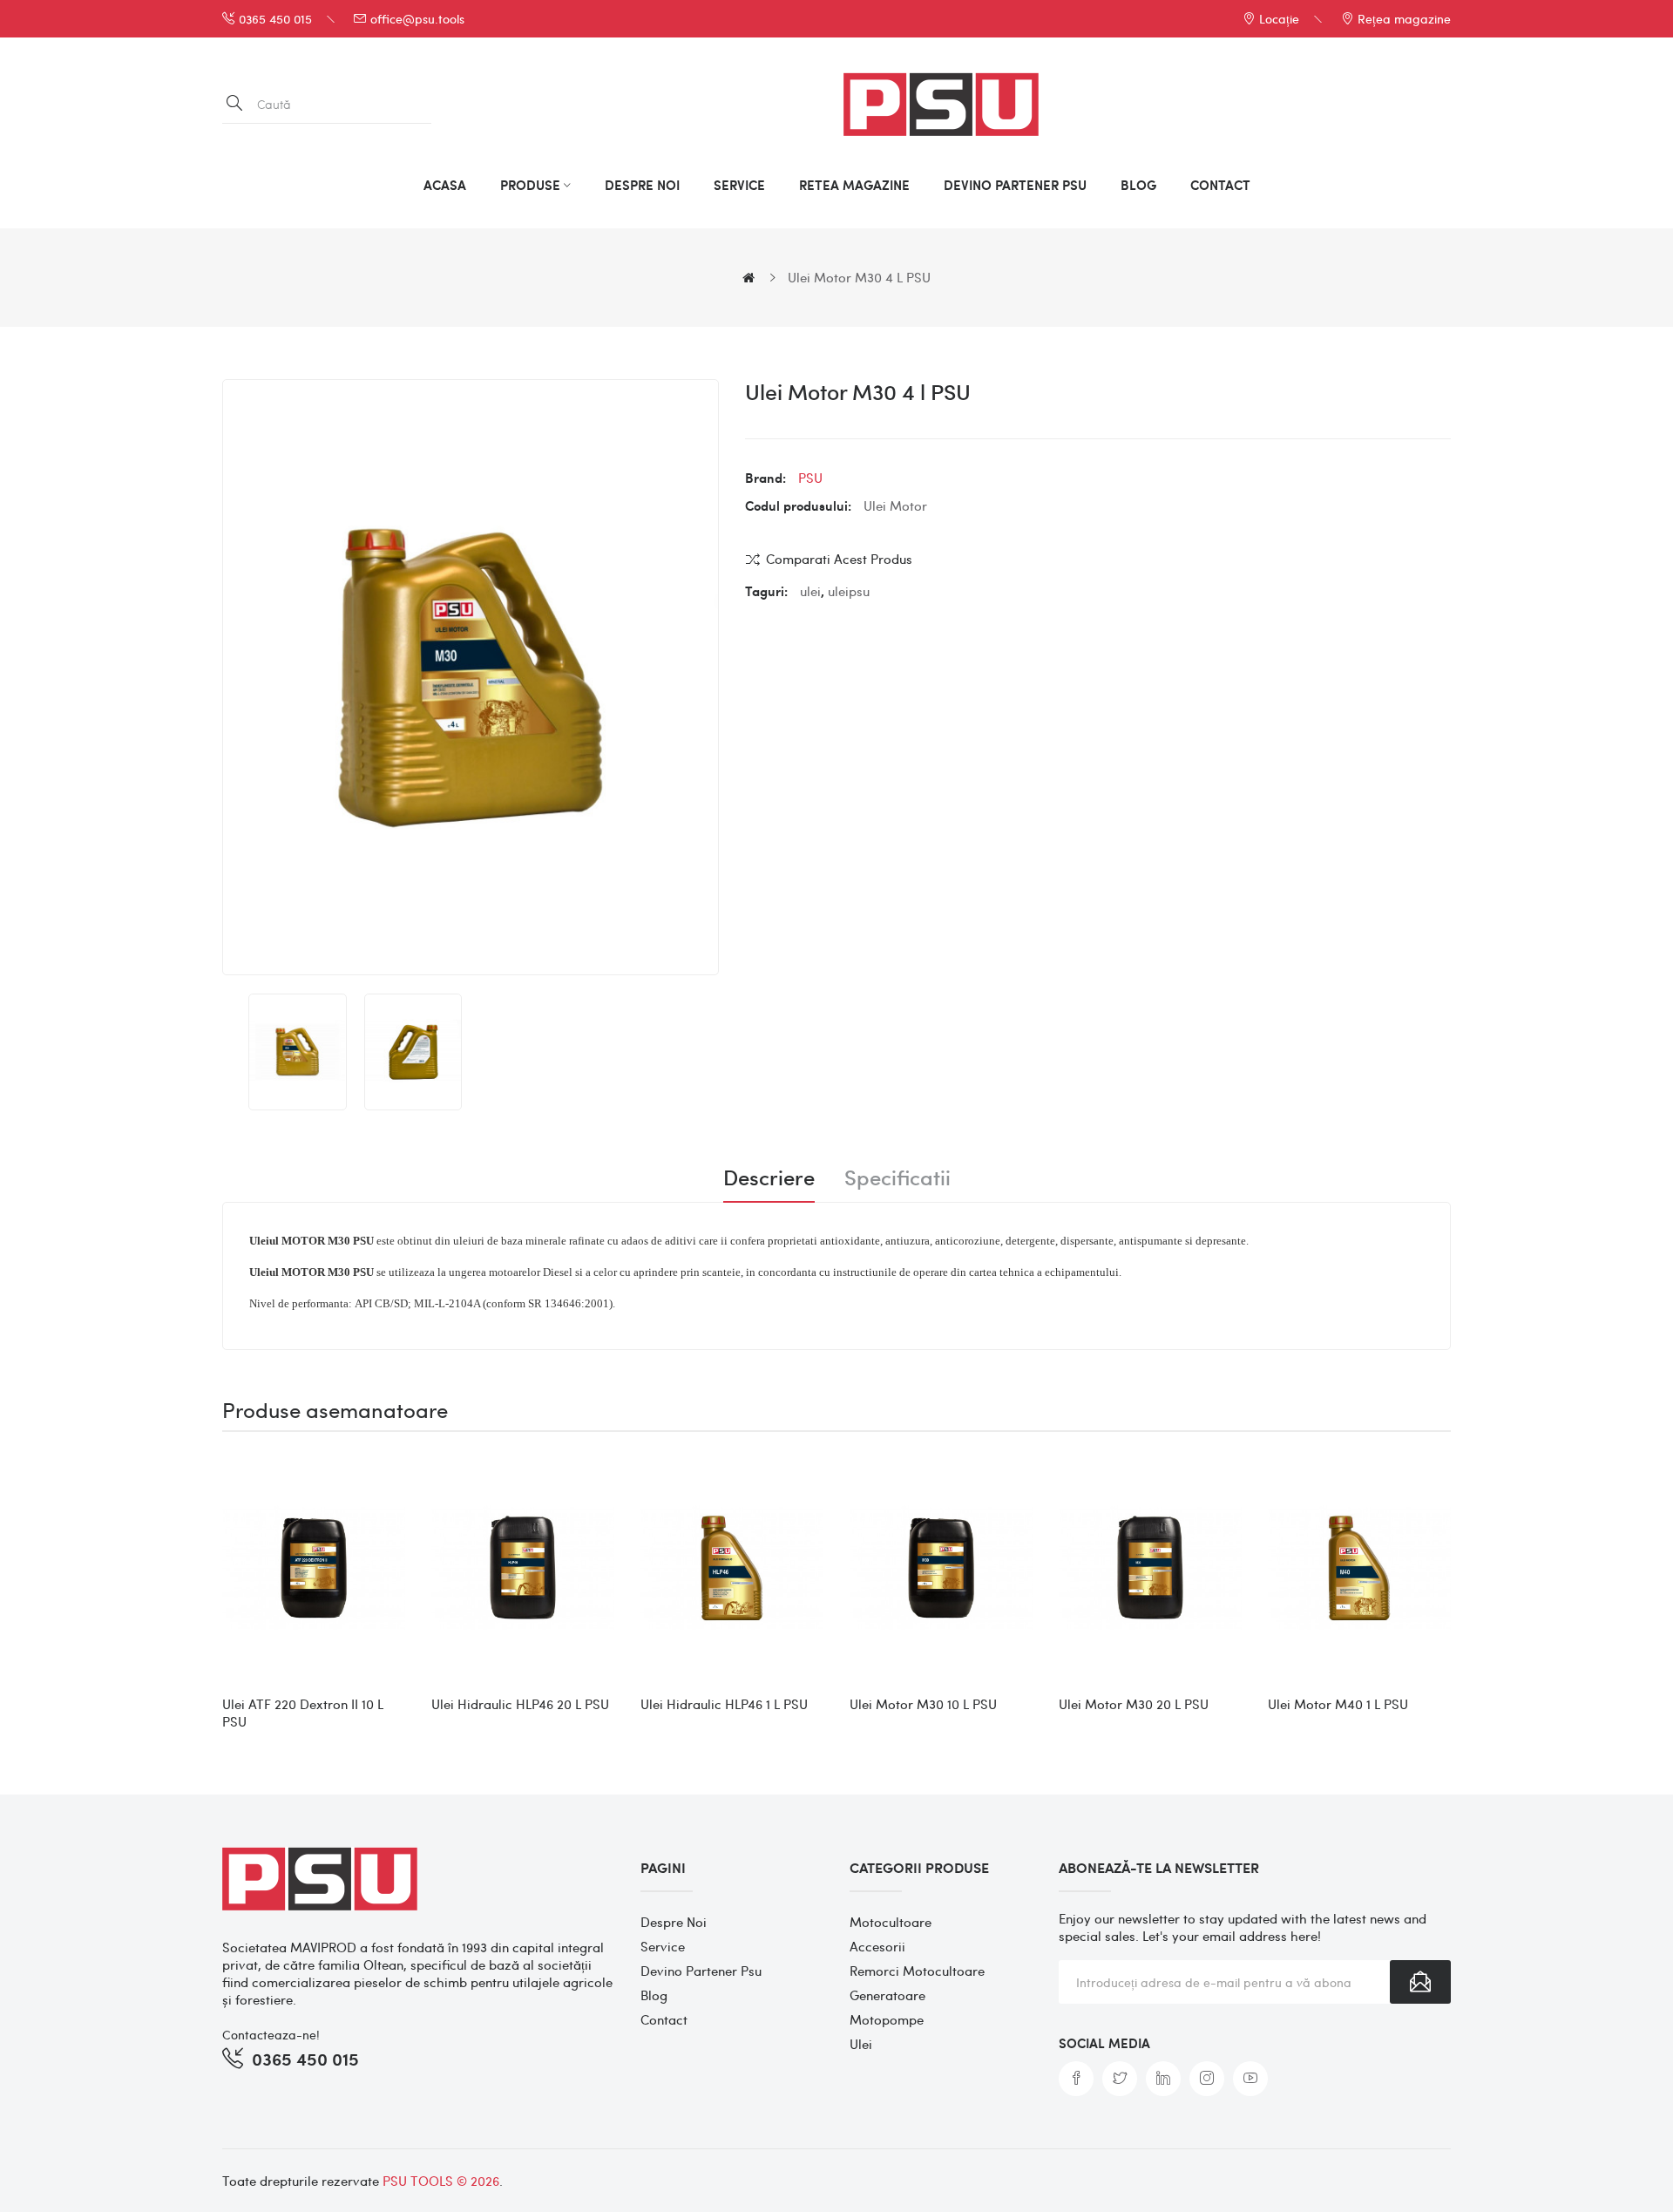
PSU (810, 478)
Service (663, 1946)
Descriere (769, 1177)
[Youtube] (1250, 2079)
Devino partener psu (701, 1971)
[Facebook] (1076, 2079)
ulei (810, 591)
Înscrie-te (1420, 1982)
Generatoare (887, 1995)
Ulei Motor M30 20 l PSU (1134, 1704)
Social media (1104, 2043)
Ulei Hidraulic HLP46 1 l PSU (724, 1704)
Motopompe (887, 2019)
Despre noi (674, 1922)
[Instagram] (1207, 2079)
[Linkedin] (1163, 2079)
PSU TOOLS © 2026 (441, 2181)
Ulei (861, 2044)
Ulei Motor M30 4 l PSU (859, 277)
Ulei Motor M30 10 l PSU (923, 1704)
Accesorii (877, 1946)
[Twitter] (1120, 2079)
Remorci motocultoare (917, 1971)
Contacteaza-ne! (271, 2034)
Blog (654, 1995)
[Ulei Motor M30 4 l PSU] (298, 1052)
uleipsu (849, 591)
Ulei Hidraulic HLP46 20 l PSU (520, 1704)
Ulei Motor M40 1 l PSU (1338, 1704)
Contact (664, 2019)
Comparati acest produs (839, 559)
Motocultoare (891, 1922)
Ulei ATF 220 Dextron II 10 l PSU (303, 1713)
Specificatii (897, 1177)
